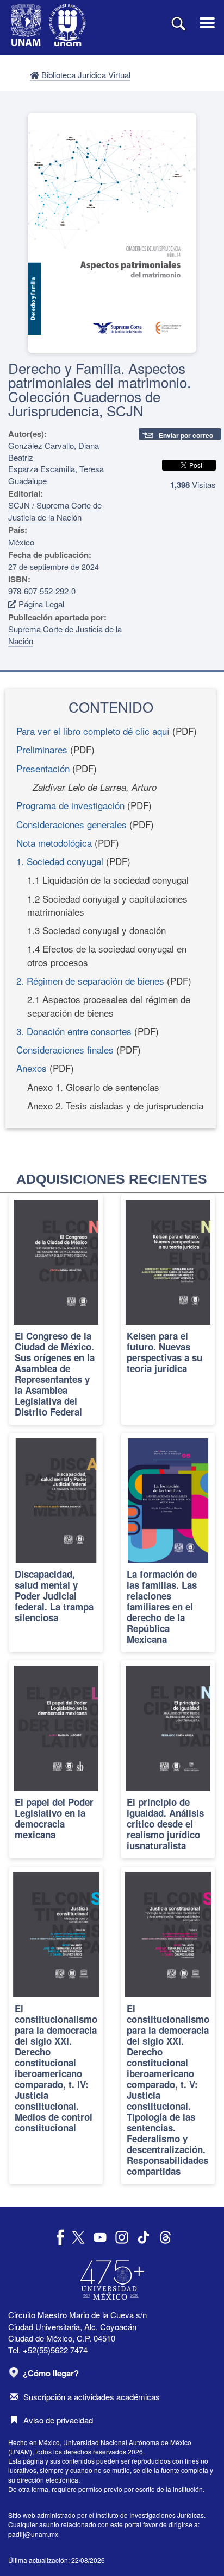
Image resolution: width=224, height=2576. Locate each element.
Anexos (33, 1068)
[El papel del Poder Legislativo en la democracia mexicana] (56, 1759)
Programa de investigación (70, 805)
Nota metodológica (54, 843)
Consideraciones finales (65, 1049)
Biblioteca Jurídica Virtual (85, 75)
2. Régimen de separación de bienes (90, 981)
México (21, 542)
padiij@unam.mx (33, 2534)
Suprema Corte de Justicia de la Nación (65, 635)
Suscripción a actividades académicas (92, 2397)
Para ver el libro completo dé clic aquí (93, 731)
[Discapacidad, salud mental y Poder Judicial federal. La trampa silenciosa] (56, 1543)
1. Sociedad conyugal (60, 861)
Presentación (43, 768)
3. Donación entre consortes (74, 1031)
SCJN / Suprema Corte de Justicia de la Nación (55, 511)
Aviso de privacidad (58, 2420)
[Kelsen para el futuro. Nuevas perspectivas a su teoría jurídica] (168, 1309)
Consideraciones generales (71, 824)
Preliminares (42, 749)
